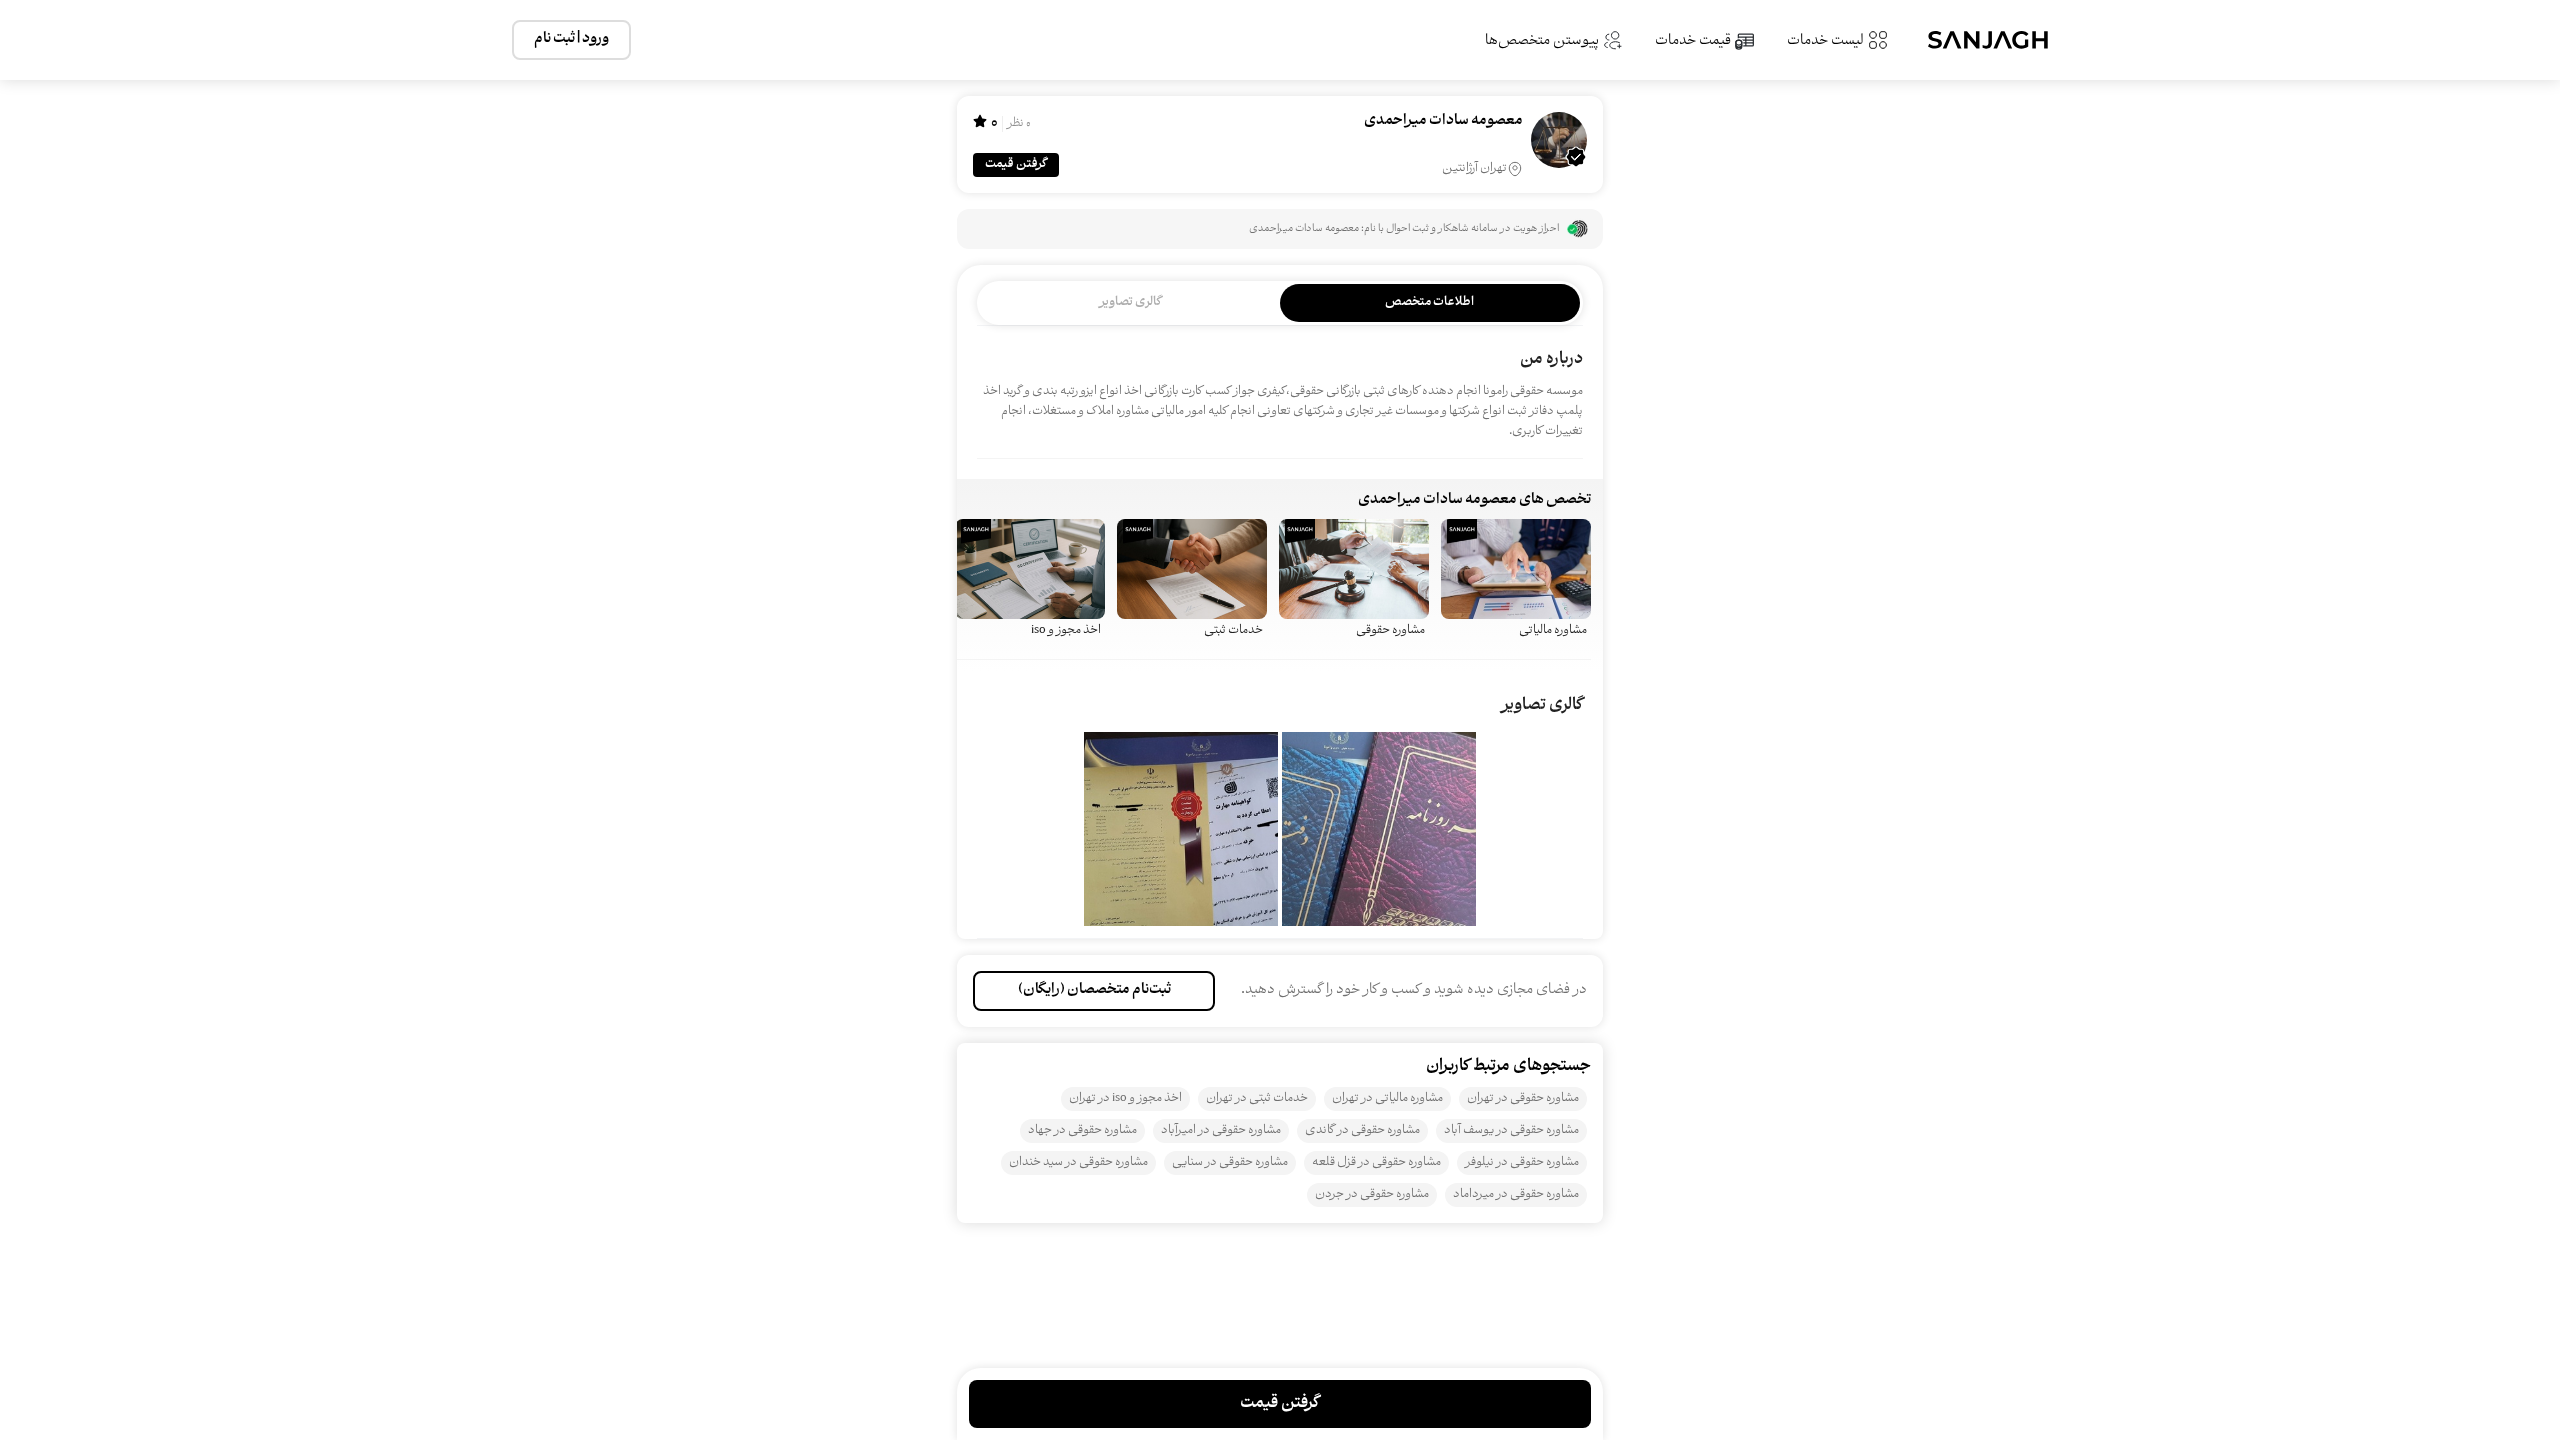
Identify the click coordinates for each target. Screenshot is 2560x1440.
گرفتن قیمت (1016, 164)
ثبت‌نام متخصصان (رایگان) (1094, 990)
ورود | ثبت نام (571, 39)
